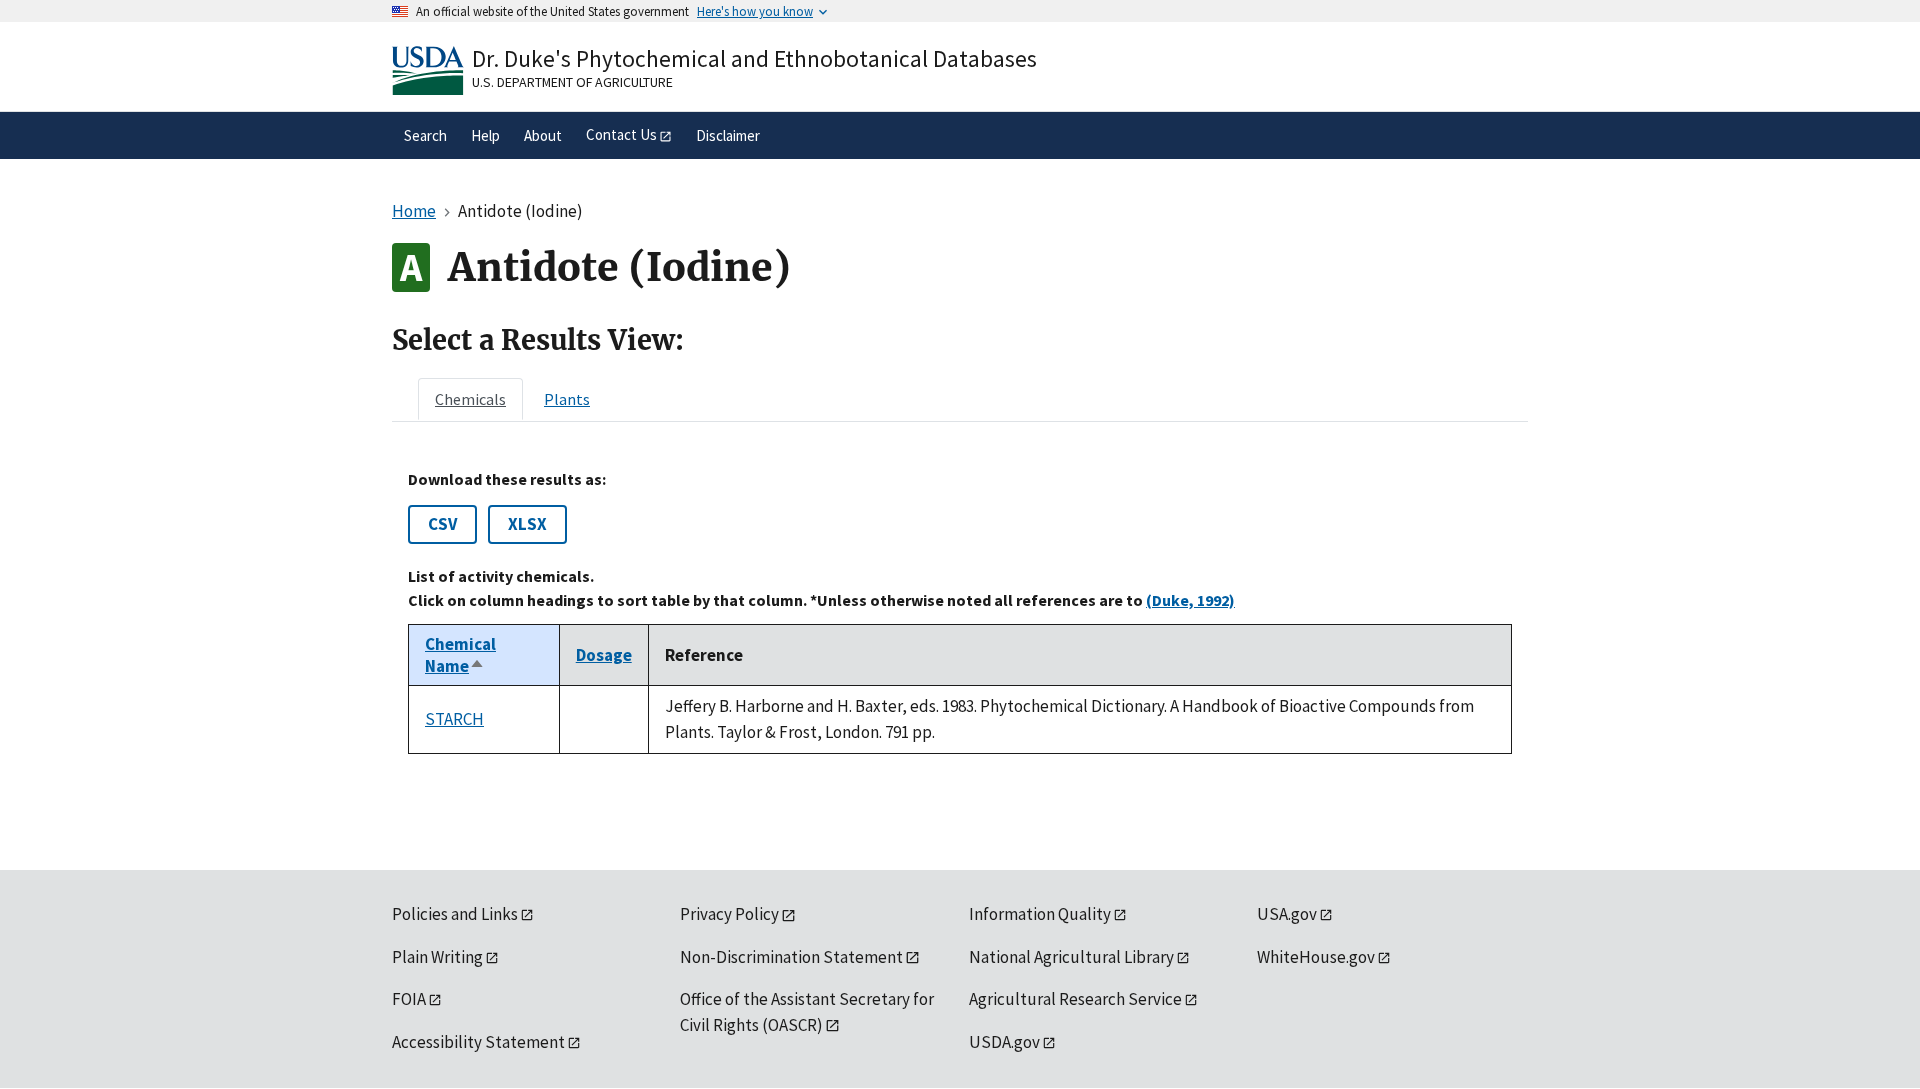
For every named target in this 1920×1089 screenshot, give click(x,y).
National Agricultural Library (1071, 957)
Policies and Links (455, 914)
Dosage (604, 655)
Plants (567, 399)
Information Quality (1040, 914)
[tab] (470, 399)
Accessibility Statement (478, 1042)
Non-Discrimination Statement (791, 957)
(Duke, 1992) (1190, 600)
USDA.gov (1004, 1042)
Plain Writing (437, 957)
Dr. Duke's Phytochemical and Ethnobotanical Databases (754, 58)
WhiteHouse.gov (1316, 957)
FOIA (409, 999)
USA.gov (1287, 914)
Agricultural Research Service (1075, 999)
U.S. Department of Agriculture (572, 82)
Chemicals (470, 399)
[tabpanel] (960, 612)
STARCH (454, 719)
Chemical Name (460, 655)
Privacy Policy (729, 914)
